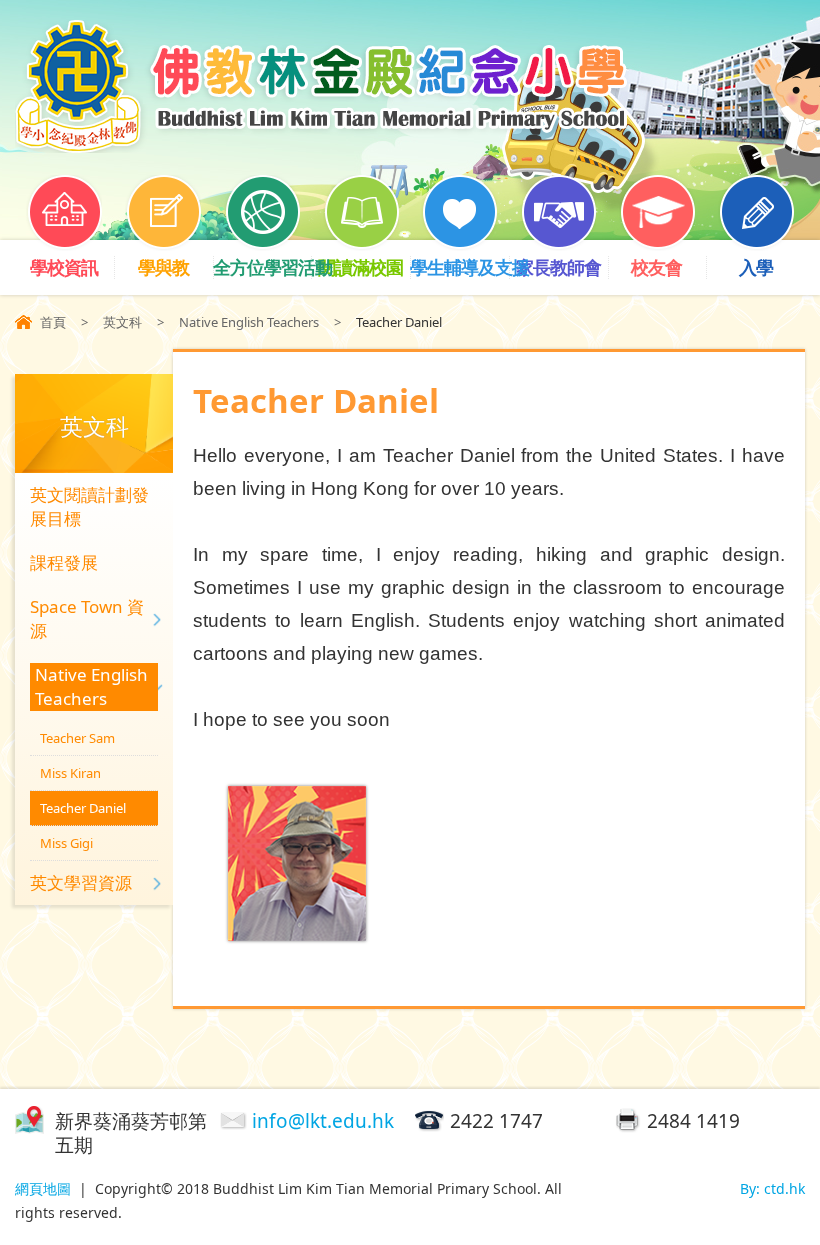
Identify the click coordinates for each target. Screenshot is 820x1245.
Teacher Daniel (83, 808)
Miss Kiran (70, 773)
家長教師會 (558, 267)
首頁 (53, 322)
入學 (756, 267)
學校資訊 (64, 267)
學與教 (163, 267)
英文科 (122, 322)
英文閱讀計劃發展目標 (89, 506)
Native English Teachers (249, 322)
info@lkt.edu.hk (323, 1121)
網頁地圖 (43, 1188)
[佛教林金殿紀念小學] (321, 146)
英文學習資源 (81, 882)
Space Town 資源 (87, 618)
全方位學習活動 (262, 267)
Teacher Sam (77, 738)
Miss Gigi (66, 843)
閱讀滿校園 (360, 267)
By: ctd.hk (772, 1188)
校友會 (656, 267)
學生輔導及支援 (459, 267)
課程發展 (64, 562)
